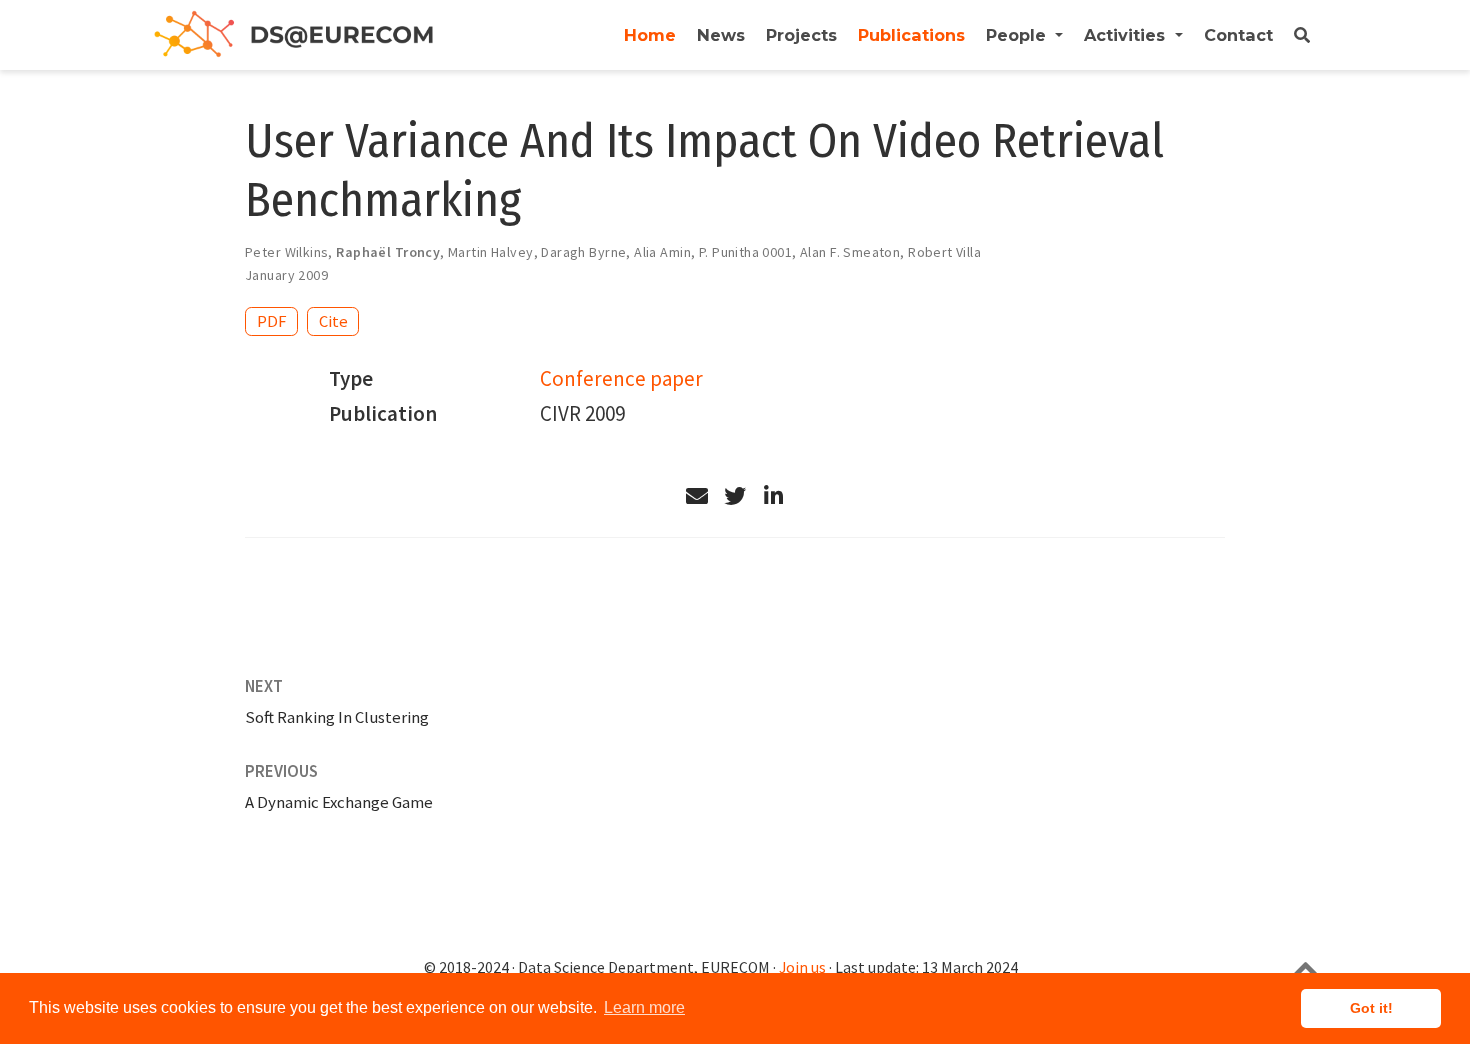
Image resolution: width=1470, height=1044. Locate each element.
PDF (272, 321)
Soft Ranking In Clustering (337, 717)
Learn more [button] (644, 1007)
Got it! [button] (1371, 1008)
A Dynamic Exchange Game (339, 802)
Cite (333, 321)
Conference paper (621, 378)
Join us (802, 967)
